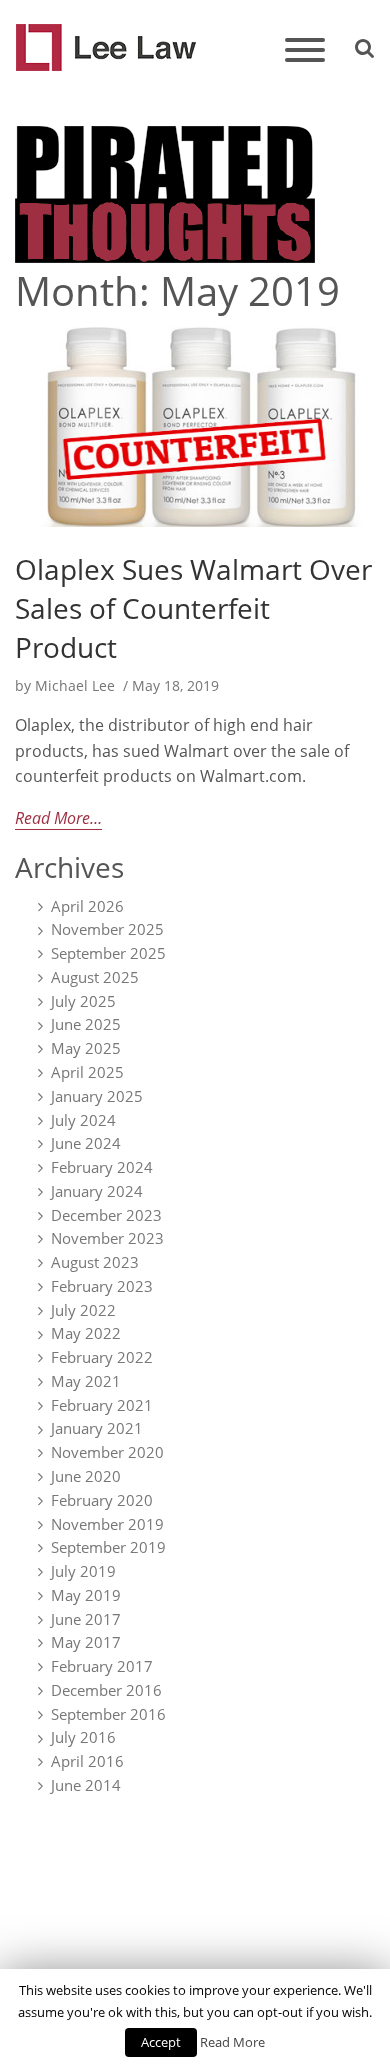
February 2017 (102, 1666)
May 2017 (86, 1642)
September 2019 (108, 1547)
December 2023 (106, 1215)
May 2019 (86, 1595)
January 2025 (97, 1096)
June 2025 (86, 1025)
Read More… (58, 818)
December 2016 (106, 1690)
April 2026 (87, 906)
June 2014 (86, 1785)
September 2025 (108, 953)
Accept (161, 2042)
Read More (232, 2042)
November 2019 (107, 1524)
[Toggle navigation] (305, 51)
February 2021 (102, 1405)
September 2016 (108, 1714)
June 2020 (86, 1476)
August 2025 (95, 977)
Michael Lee (73, 685)
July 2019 (83, 1571)
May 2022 (86, 1334)
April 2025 (87, 1072)
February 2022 (102, 1357)
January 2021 (97, 1429)
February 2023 (102, 1286)
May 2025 (86, 1048)
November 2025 (107, 930)
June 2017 (86, 1619)
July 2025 (83, 1001)
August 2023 (95, 1262)
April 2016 (87, 1761)
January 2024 (97, 1191)
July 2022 (83, 1310)
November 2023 (107, 1238)
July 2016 (83, 1738)
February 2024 (102, 1167)
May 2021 (86, 1381)
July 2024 (83, 1120)
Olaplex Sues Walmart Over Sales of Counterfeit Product (193, 608)
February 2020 (102, 1500)
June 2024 (86, 1143)
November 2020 (107, 1452)
